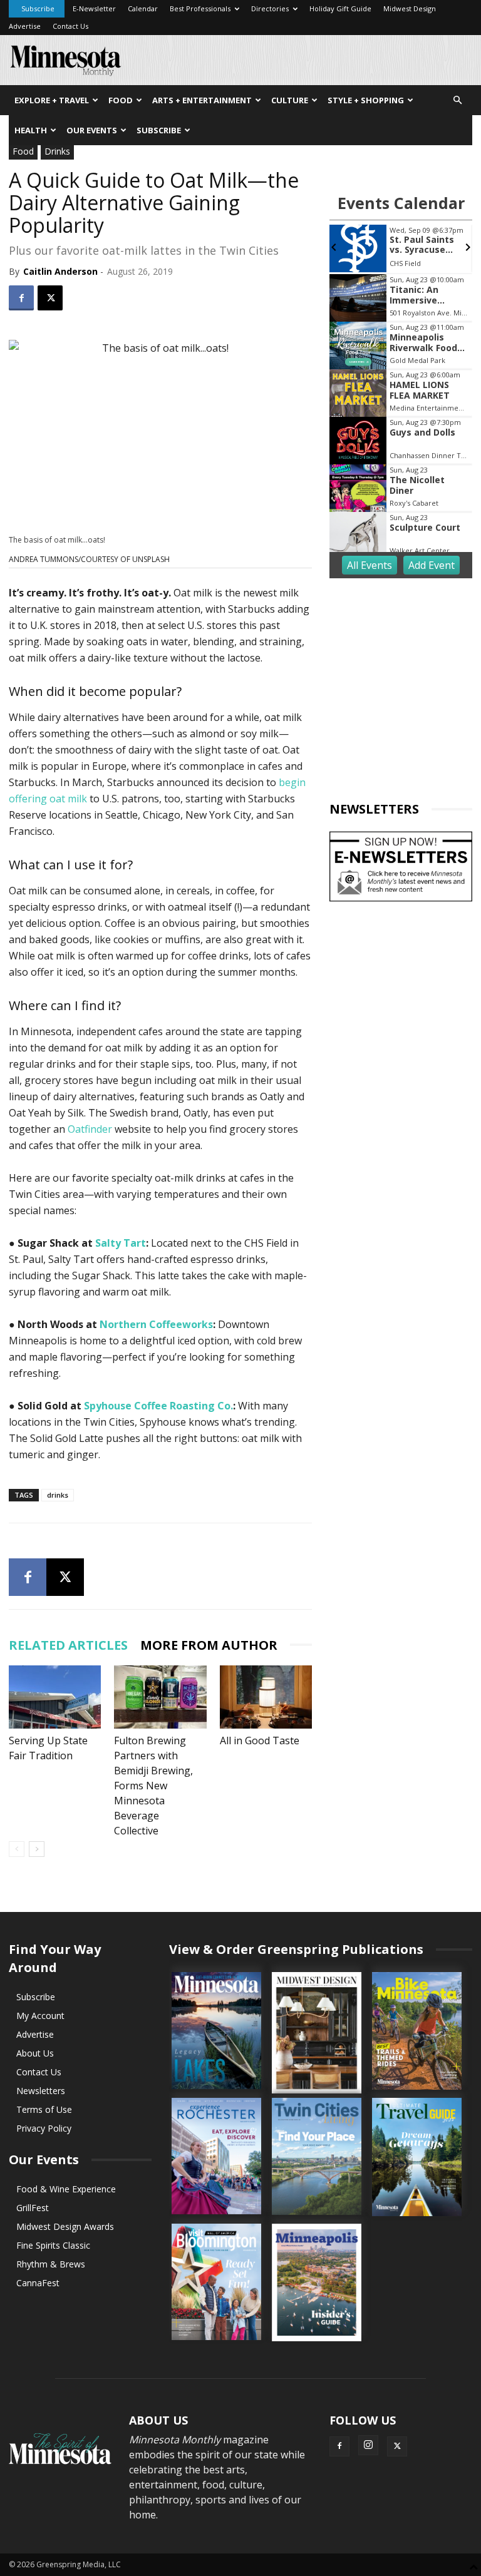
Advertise (25, 26)
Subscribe (38, 8)
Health (31, 130)
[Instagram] (368, 2445)
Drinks (57, 151)
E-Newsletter (94, 8)
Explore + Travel (52, 100)
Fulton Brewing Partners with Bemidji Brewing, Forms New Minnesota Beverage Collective (153, 1786)
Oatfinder (90, 1129)
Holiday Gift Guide (340, 8)
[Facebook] (21, 298)
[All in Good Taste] (266, 1697)
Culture (290, 100)
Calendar (143, 8)
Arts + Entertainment (202, 100)
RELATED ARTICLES (68, 1645)
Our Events (92, 130)
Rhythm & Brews (51, 2264)
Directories (270, 8)
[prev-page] (17, 1849)
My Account (40, 2016)
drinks (58, 1495)
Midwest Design (410, 8)
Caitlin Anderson (60, 271)
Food (121, 100)
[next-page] (37, 1849)
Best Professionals (200, 8)
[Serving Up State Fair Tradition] (55, 1697)
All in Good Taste (260, 1740)
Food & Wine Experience (66, 2189)
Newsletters (41, 2091)
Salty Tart (121, 1243)
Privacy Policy (44, 2128)
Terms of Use (44, 2109)
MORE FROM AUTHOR (209, 1645)
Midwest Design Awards (65, 2226)
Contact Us (70, 26)
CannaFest (38, 2283)
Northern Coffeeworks (156, 1324)
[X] (50, 298)
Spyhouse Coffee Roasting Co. (158, 1406)
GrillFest (33, 2208)
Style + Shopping (366, 100)
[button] (457, 100)
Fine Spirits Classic (53, 2245)
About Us (35, 2053)
